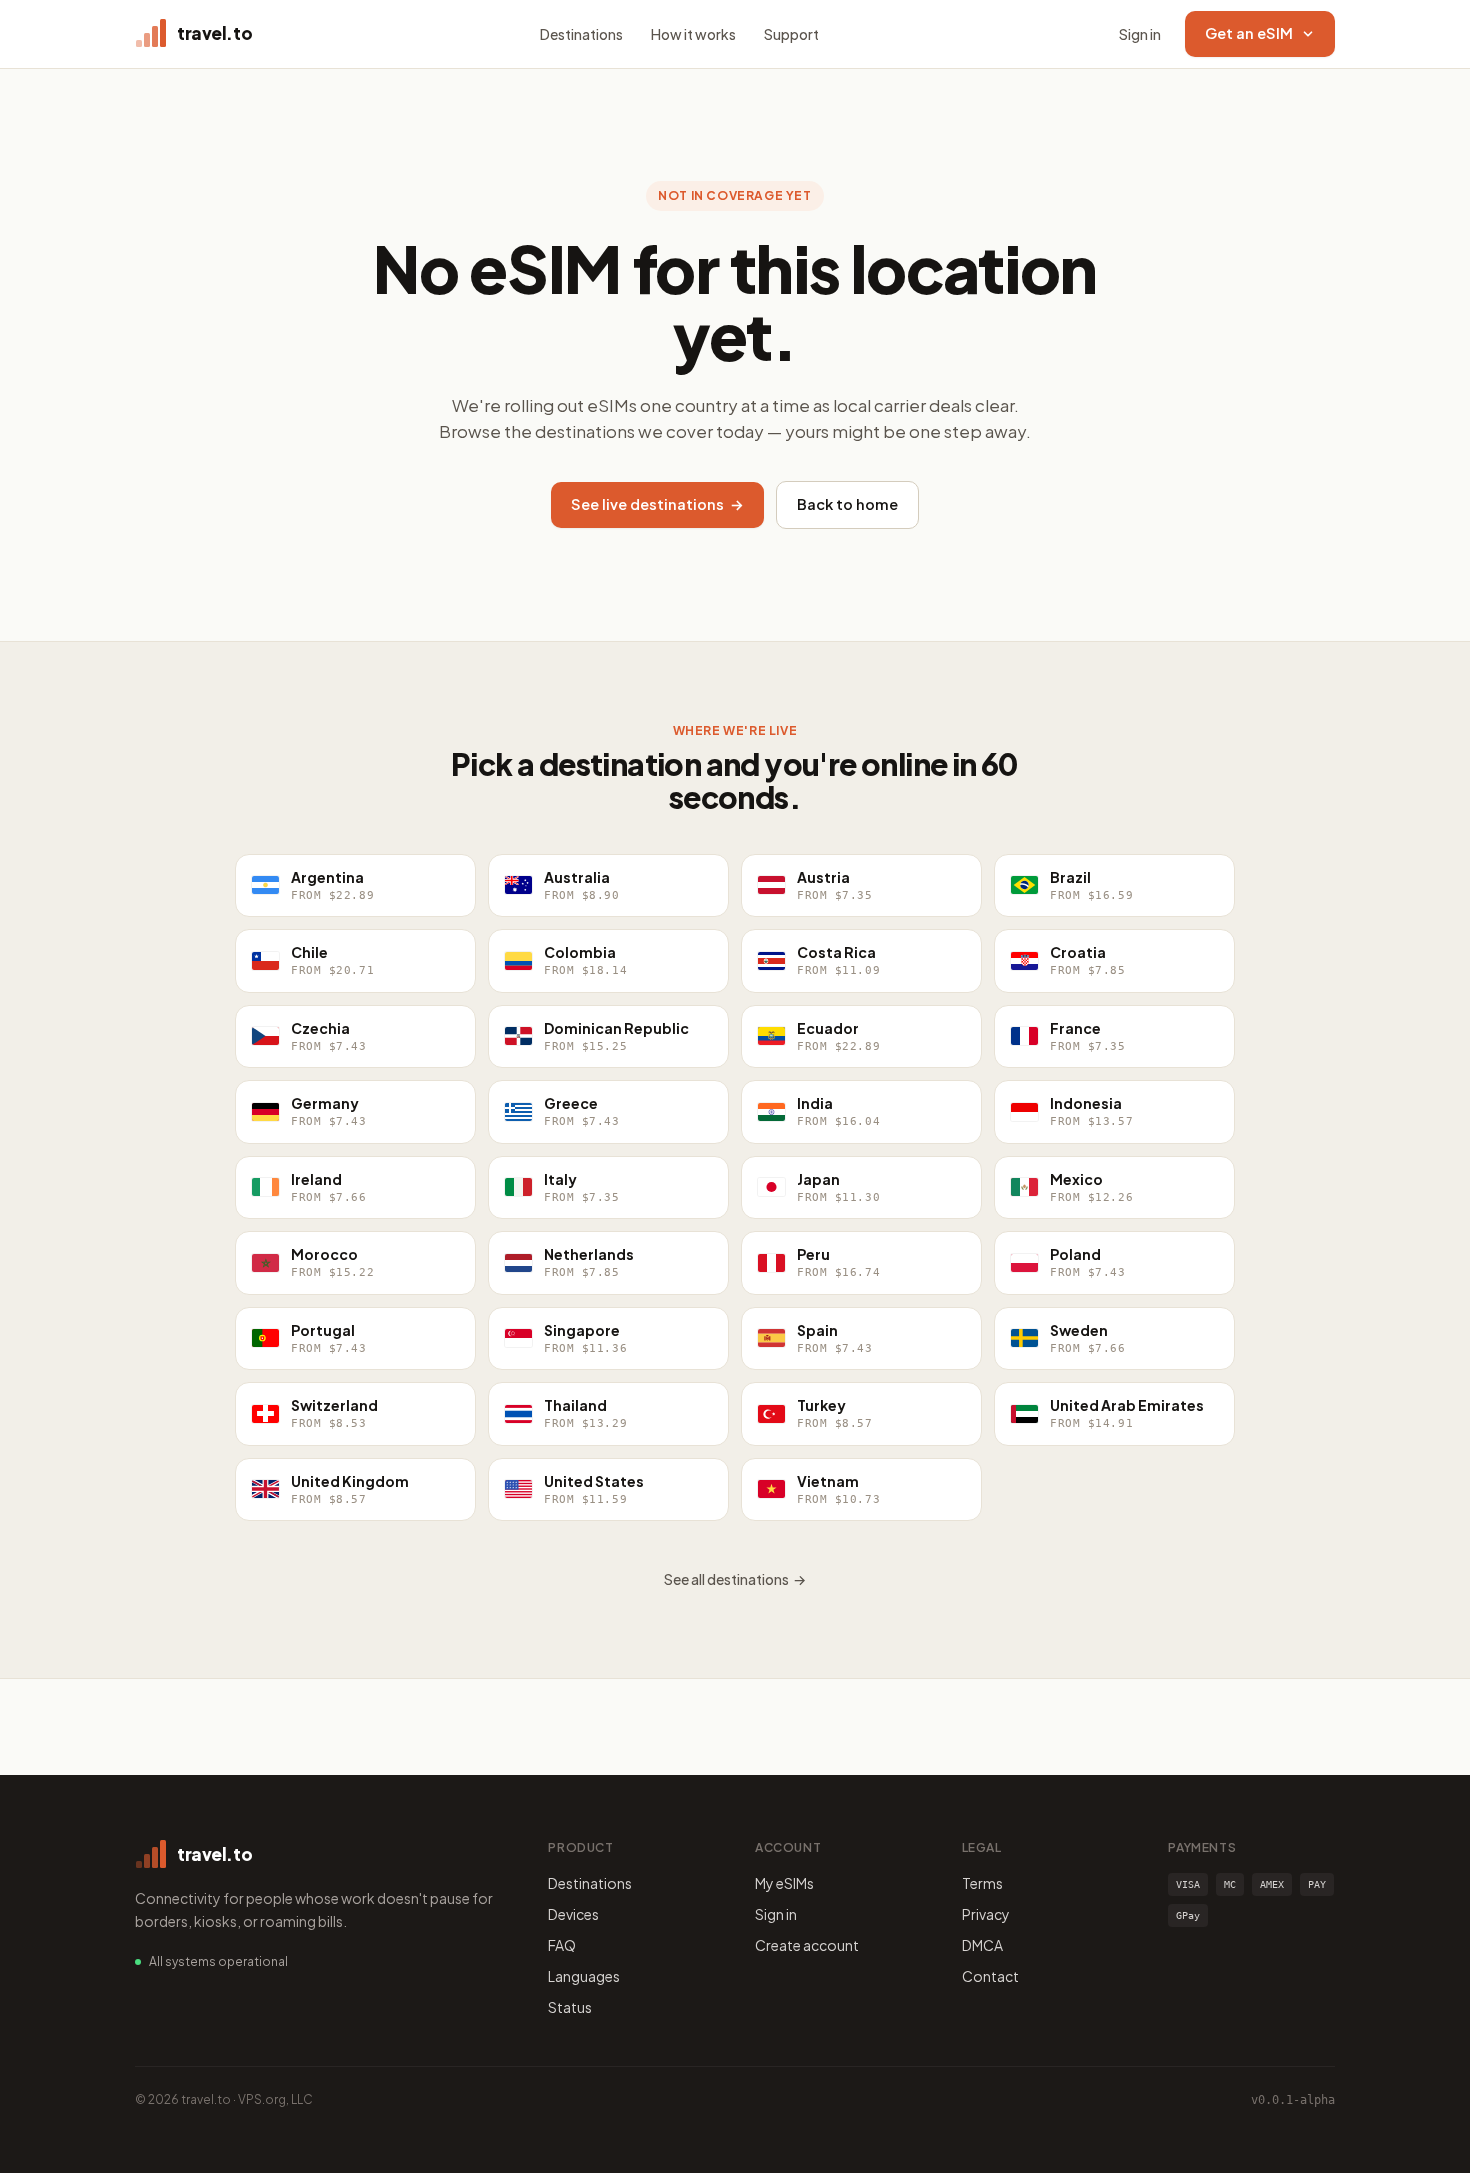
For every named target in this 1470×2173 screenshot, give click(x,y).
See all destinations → (735, 1579)
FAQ (562, 1945)
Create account (807, 1945)
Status (570, 2007)
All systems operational (218, 1961)
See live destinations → (657, 504)
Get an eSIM (1249, 33)
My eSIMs (784, 1883)
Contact (990, 1976)
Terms (982, 1883)
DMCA (982, 1945)
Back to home (847, 504)
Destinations (581, 34)
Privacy (986, 1914)
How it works (693, 34)
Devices (573, 1914)
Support (791, 34)
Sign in (1140, 34)
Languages (584, 1976)
